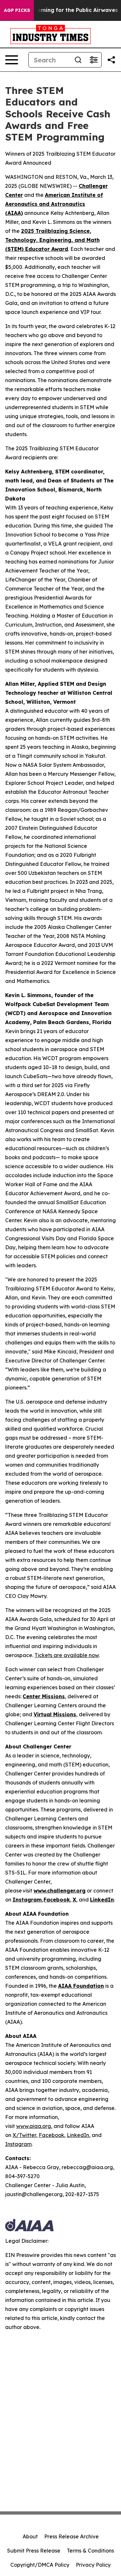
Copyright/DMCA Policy (40, 2565)
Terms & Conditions (90, 2551)
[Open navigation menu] (12, 60)
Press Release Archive (71, 2536)
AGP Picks (17, 10)
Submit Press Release (34, 2551)
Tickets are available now (67, 1655)
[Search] (78, 60)
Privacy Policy (93, 2565)
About (30, 2536)
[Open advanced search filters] (94, 60)
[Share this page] (111, 60)
